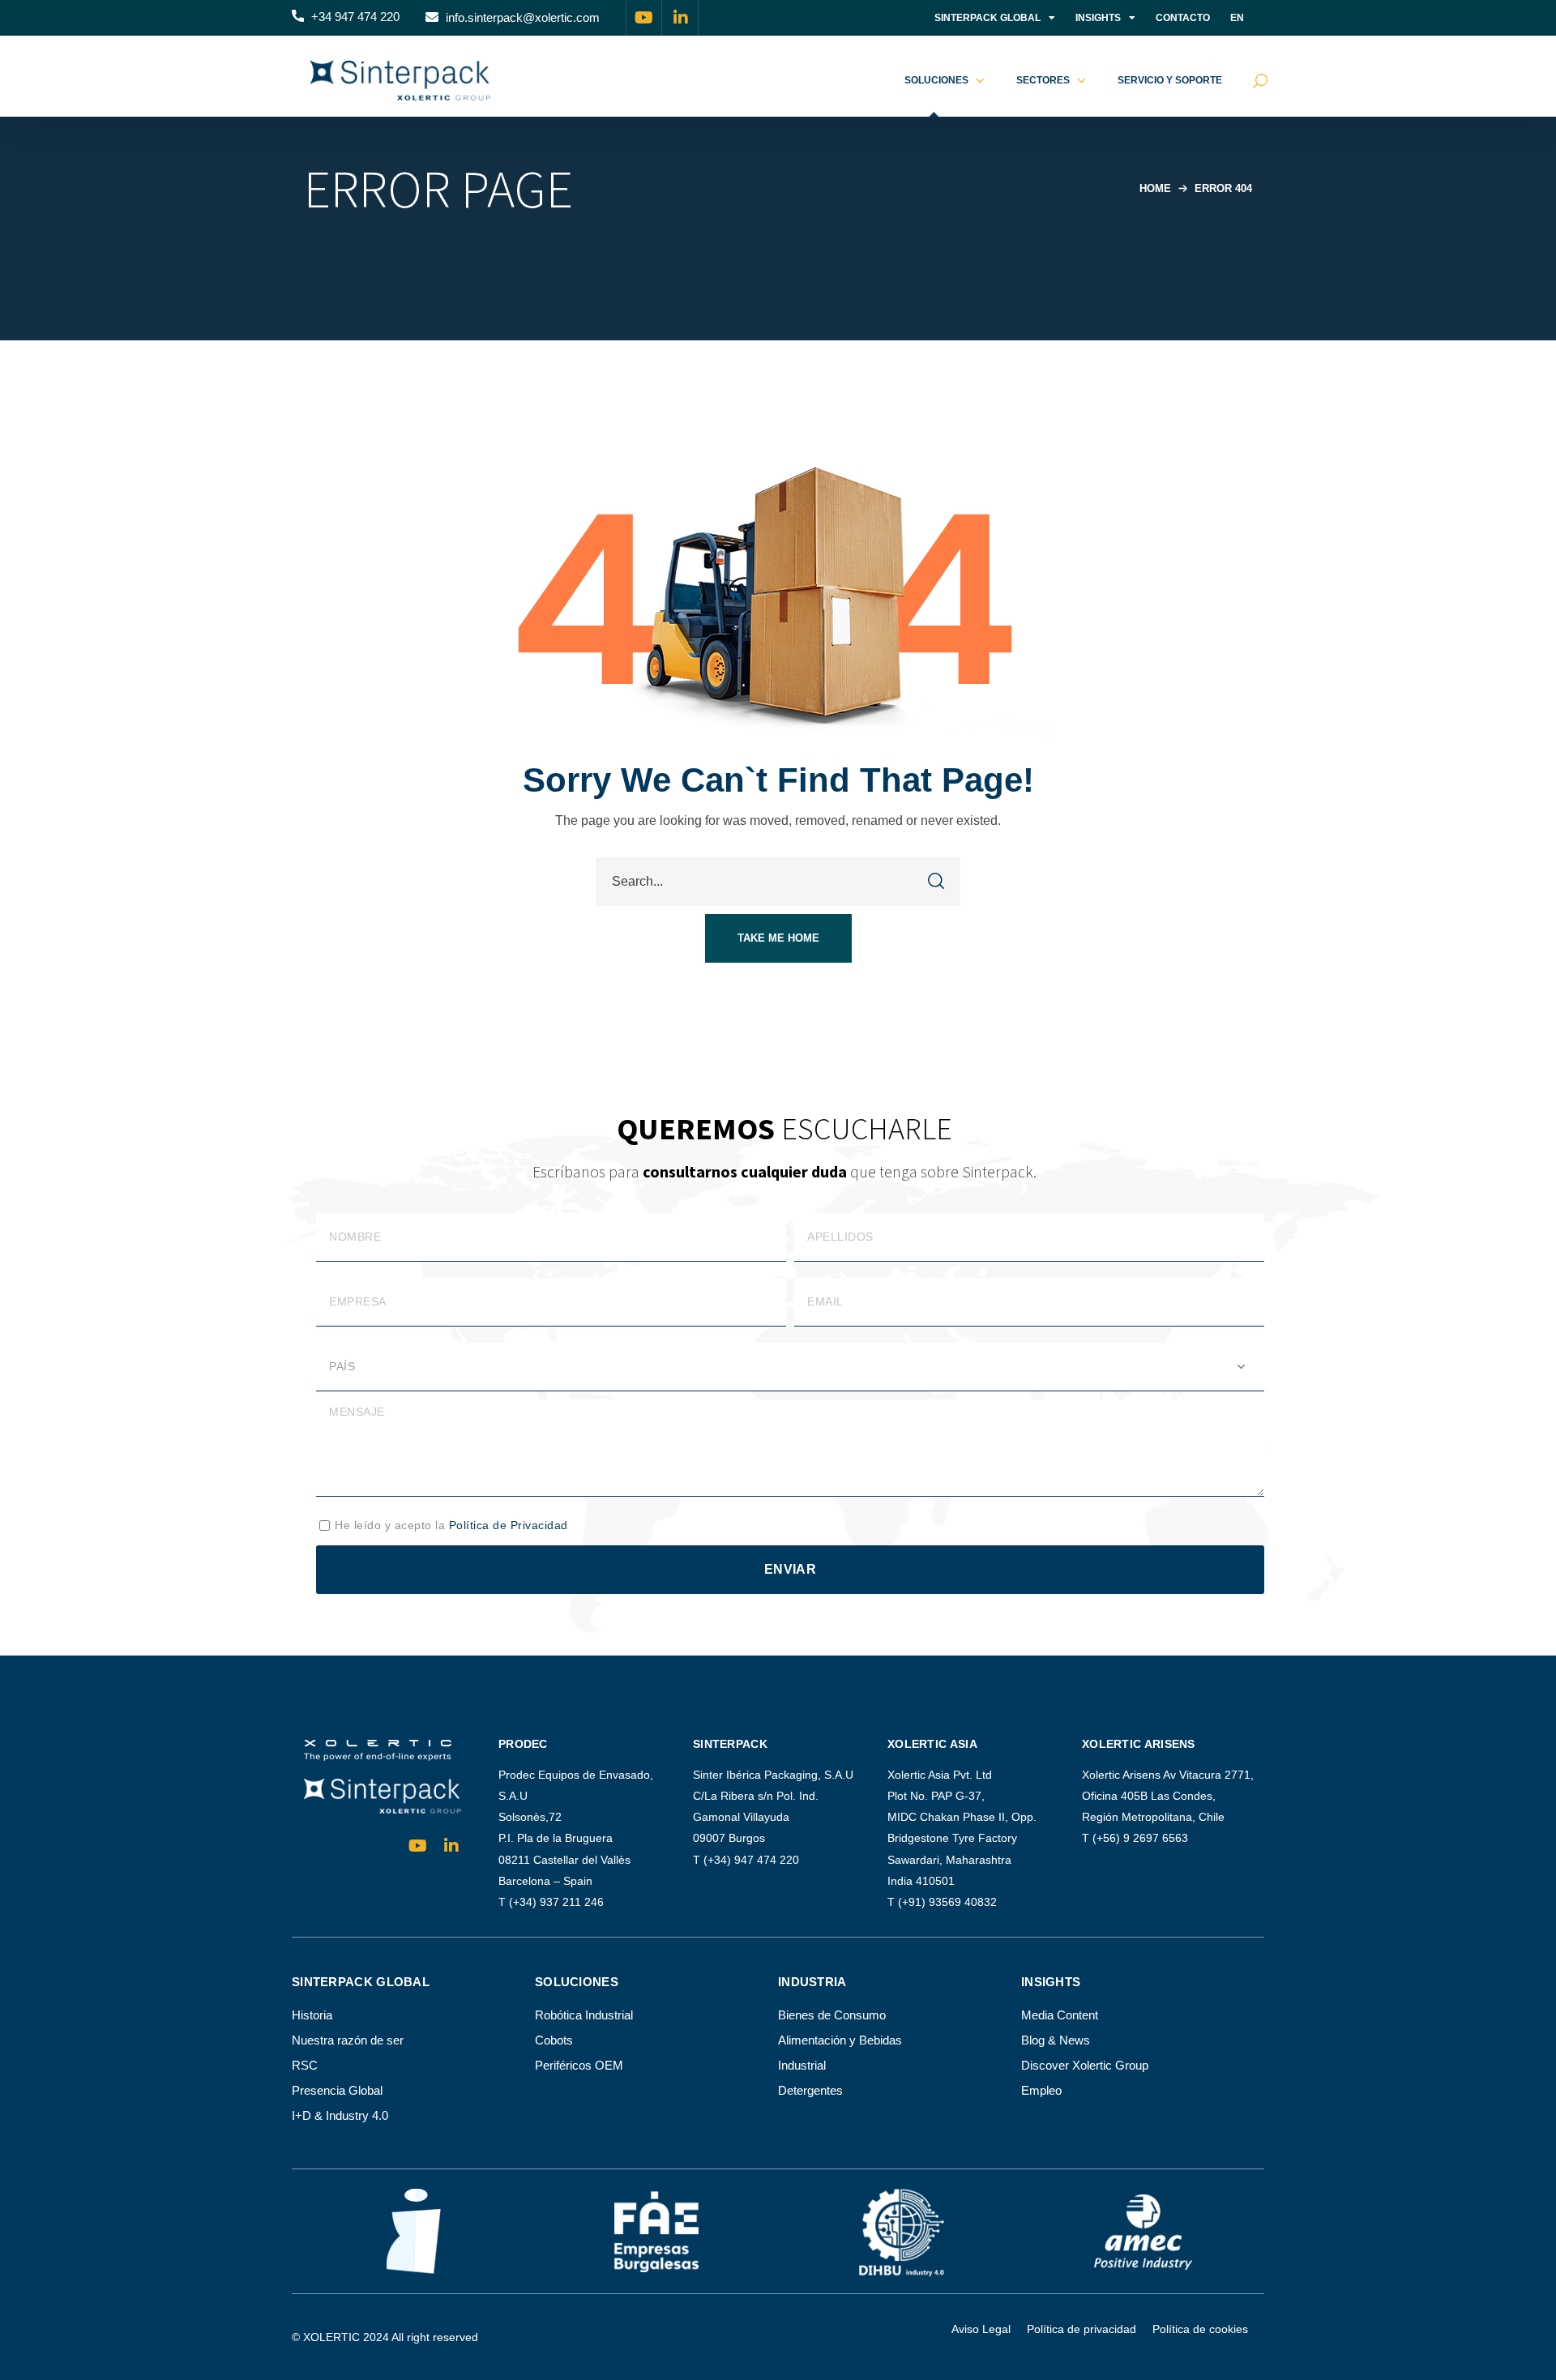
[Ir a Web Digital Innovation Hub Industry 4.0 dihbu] (900, 2231)
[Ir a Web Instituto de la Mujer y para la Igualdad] (414, 2231)
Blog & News (1056, 2040)
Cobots (554, 2040)
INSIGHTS (1098, 18)
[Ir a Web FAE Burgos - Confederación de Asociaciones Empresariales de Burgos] (656, 2232)
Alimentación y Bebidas (840, 2040)
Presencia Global (337, 2090)
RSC (305, 2065)
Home (1155, 188)
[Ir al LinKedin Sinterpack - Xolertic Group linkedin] (681, 18)
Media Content (1060, 2015)
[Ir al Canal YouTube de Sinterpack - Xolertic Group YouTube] (644, 18)
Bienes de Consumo (832, 2015)
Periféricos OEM (579, 2065)
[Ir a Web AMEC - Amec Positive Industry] (1143, 2231)
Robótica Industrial (584, 2015)
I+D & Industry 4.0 (340, 2115)
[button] (346, 18)
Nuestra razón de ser (348, 2040)
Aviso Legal (981, 2329)
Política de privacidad (1082, 2329)
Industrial (802, 2065)
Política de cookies (1200, 2329)
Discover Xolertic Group (1085, 2065)
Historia (312, 2015)
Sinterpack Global (987, 18)
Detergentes (810, 2090)
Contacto (1183, 18)
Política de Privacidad (509, 1525)
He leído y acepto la (451, 1525)
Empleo (1041, 2090)
